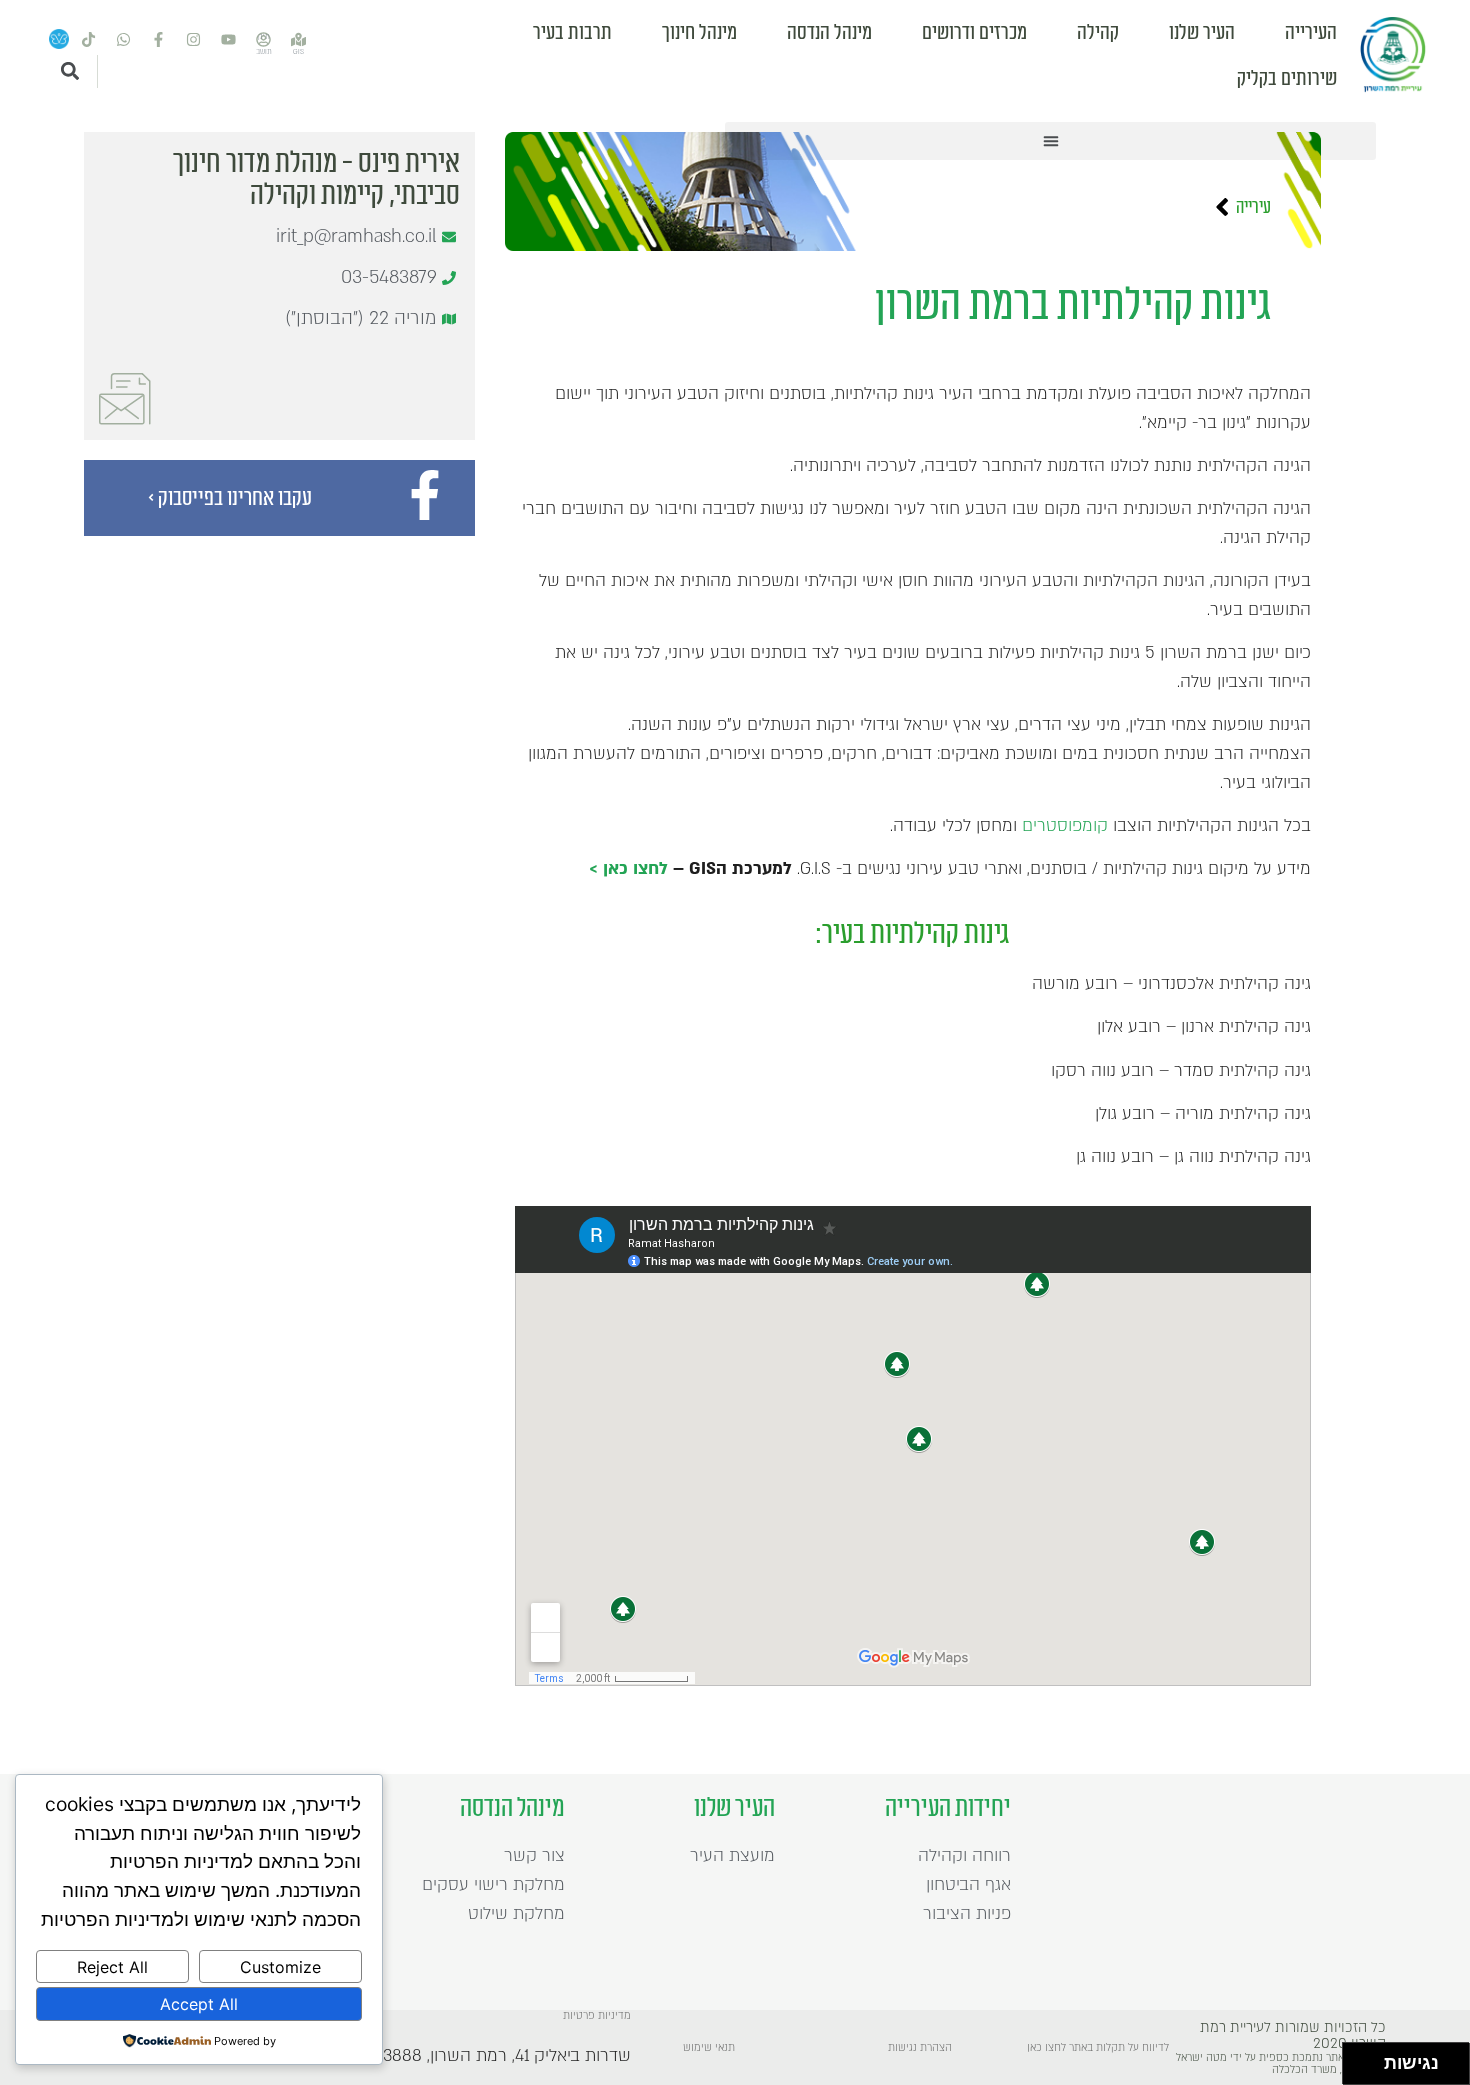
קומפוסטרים (1065, 825)
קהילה (1098, 33)
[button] (1050, 141)
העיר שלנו (1202, 33)
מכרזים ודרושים (974, 33)
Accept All (199, 2004)
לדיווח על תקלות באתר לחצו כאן (1098, 2048)
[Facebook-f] (159, 40)
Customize (280, 1967)
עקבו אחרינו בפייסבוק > (230, 498)
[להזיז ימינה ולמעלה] (1369, 2058)
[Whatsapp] (124, 40)
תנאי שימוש (709, 2048)
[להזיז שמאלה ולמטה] (1358, 2069)
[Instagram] (194, 40)
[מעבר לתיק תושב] (264, 40)
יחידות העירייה (948, 1808)
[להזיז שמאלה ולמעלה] (1358, 2058)
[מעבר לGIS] (299, 40)
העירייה (1311, 33)
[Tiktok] (89, 40)
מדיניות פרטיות (597, 2016)
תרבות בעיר (572, 33)
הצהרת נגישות (920, 2048)
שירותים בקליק (1287, 79)
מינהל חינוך (699, 33)
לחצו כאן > (628, 868)
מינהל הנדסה (829, 33)
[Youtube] (229, 40)
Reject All (112, 1967)
